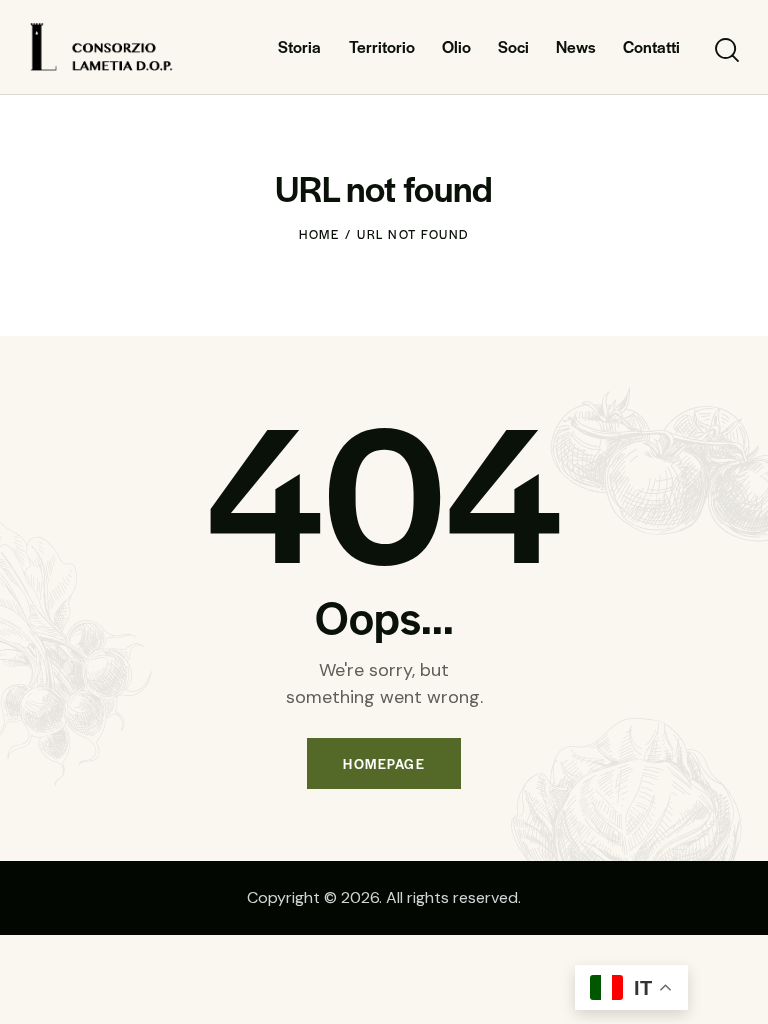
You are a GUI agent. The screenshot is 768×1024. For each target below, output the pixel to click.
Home (319, 234)
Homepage (384, 763)
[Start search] (725, 50)
